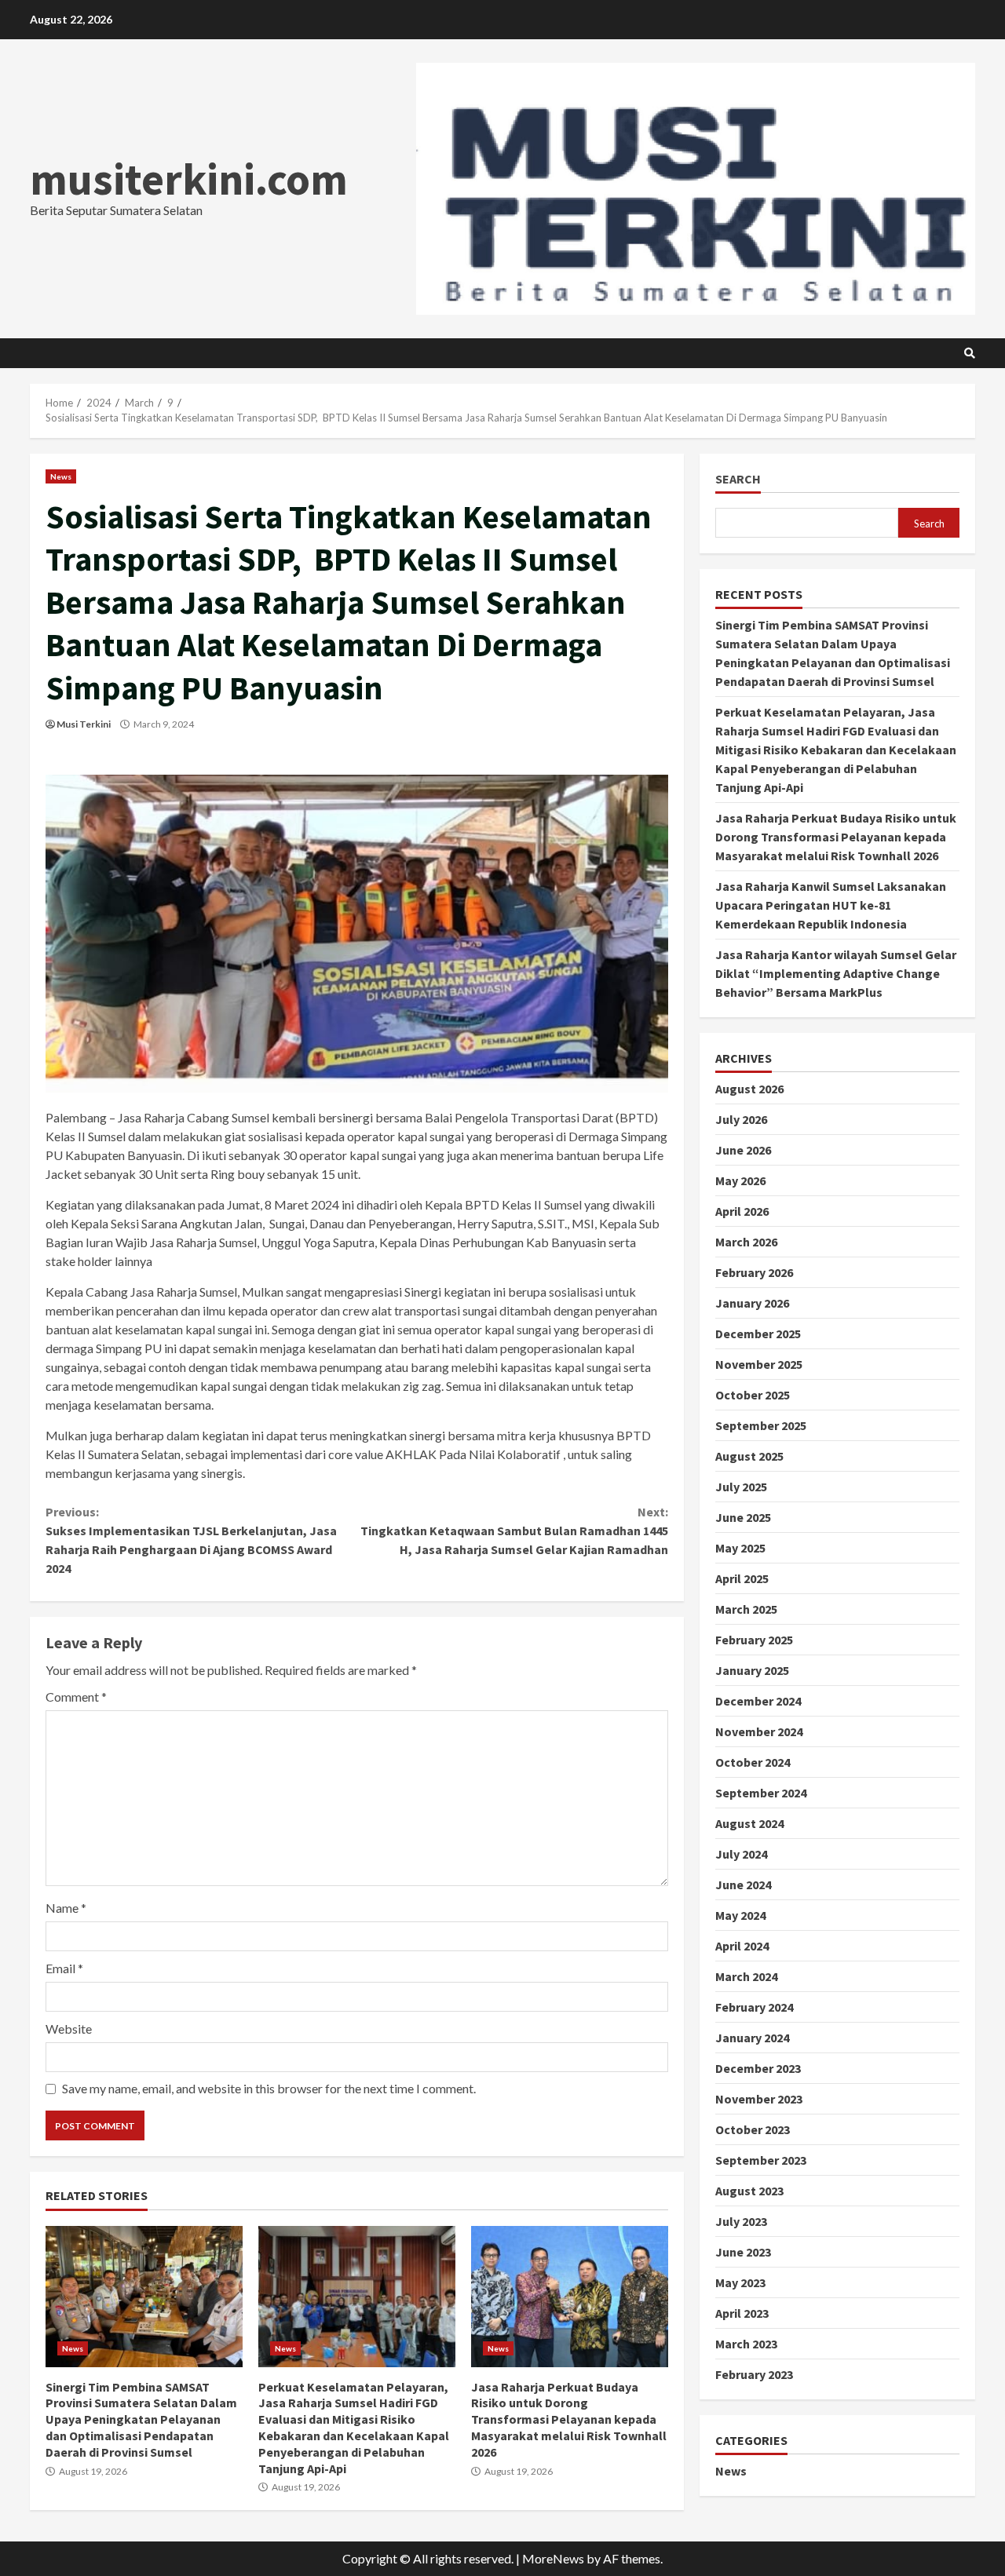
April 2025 (742, 1578)
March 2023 (746, 2344)
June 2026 (743, 1150)
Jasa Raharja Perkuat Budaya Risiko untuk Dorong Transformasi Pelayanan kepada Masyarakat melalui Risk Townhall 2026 (570, 2297)
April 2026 (742, 1211)
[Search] (970, 353)
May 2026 (740, 1180)
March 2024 (746, 1976)
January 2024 (752, 2038)
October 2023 (753, 2129)
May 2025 (740, 1548)
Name (66, 1908)
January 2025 (752, 1670)
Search (738, 479)
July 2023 (741, 2221)
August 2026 (749, 1089)
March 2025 (746, 1609)
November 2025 (759, 1364)
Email (64, 1968)
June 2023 (743, 2252)
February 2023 (754, 2374)
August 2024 (749, 1823)
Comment (76, 1697)
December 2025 (758, 1334)
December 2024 (758, 1701)
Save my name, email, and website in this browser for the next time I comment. (269, 2088)
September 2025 (761, 1425)
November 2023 (759, 2099)
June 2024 (743, 1885)
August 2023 (749, 2191)
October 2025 (753, 1395)
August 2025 (749, 1456)
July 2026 (741, 1119)
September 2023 (761, 2160)
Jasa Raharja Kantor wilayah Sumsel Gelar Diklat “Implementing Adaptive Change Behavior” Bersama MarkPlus (836, 973)
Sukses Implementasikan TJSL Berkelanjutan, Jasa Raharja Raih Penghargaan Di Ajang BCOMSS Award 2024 (191, 1540)
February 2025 (754, 1640)
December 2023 (758, 2068)
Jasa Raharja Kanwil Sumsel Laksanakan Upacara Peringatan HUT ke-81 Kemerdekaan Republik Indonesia (831, 905)
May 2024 (740, 1915)
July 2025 (741, 1487)
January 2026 (752, 1303)
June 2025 (743, 1517)
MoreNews (553, 2558)
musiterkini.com (189, 179)
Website (69, 2029)
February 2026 (754, 1272)
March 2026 (746, 1242)
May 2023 (740, 2282)
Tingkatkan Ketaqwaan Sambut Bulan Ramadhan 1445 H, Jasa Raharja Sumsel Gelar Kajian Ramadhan (514, 1531)
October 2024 (753, 1762)
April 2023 (742, 2313)
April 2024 (742, 1946)
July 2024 (741, 1854)
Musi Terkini (84, 724)
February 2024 (754, 2007)
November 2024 (759, 1731)
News (61, 476)
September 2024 (761, 1793)
